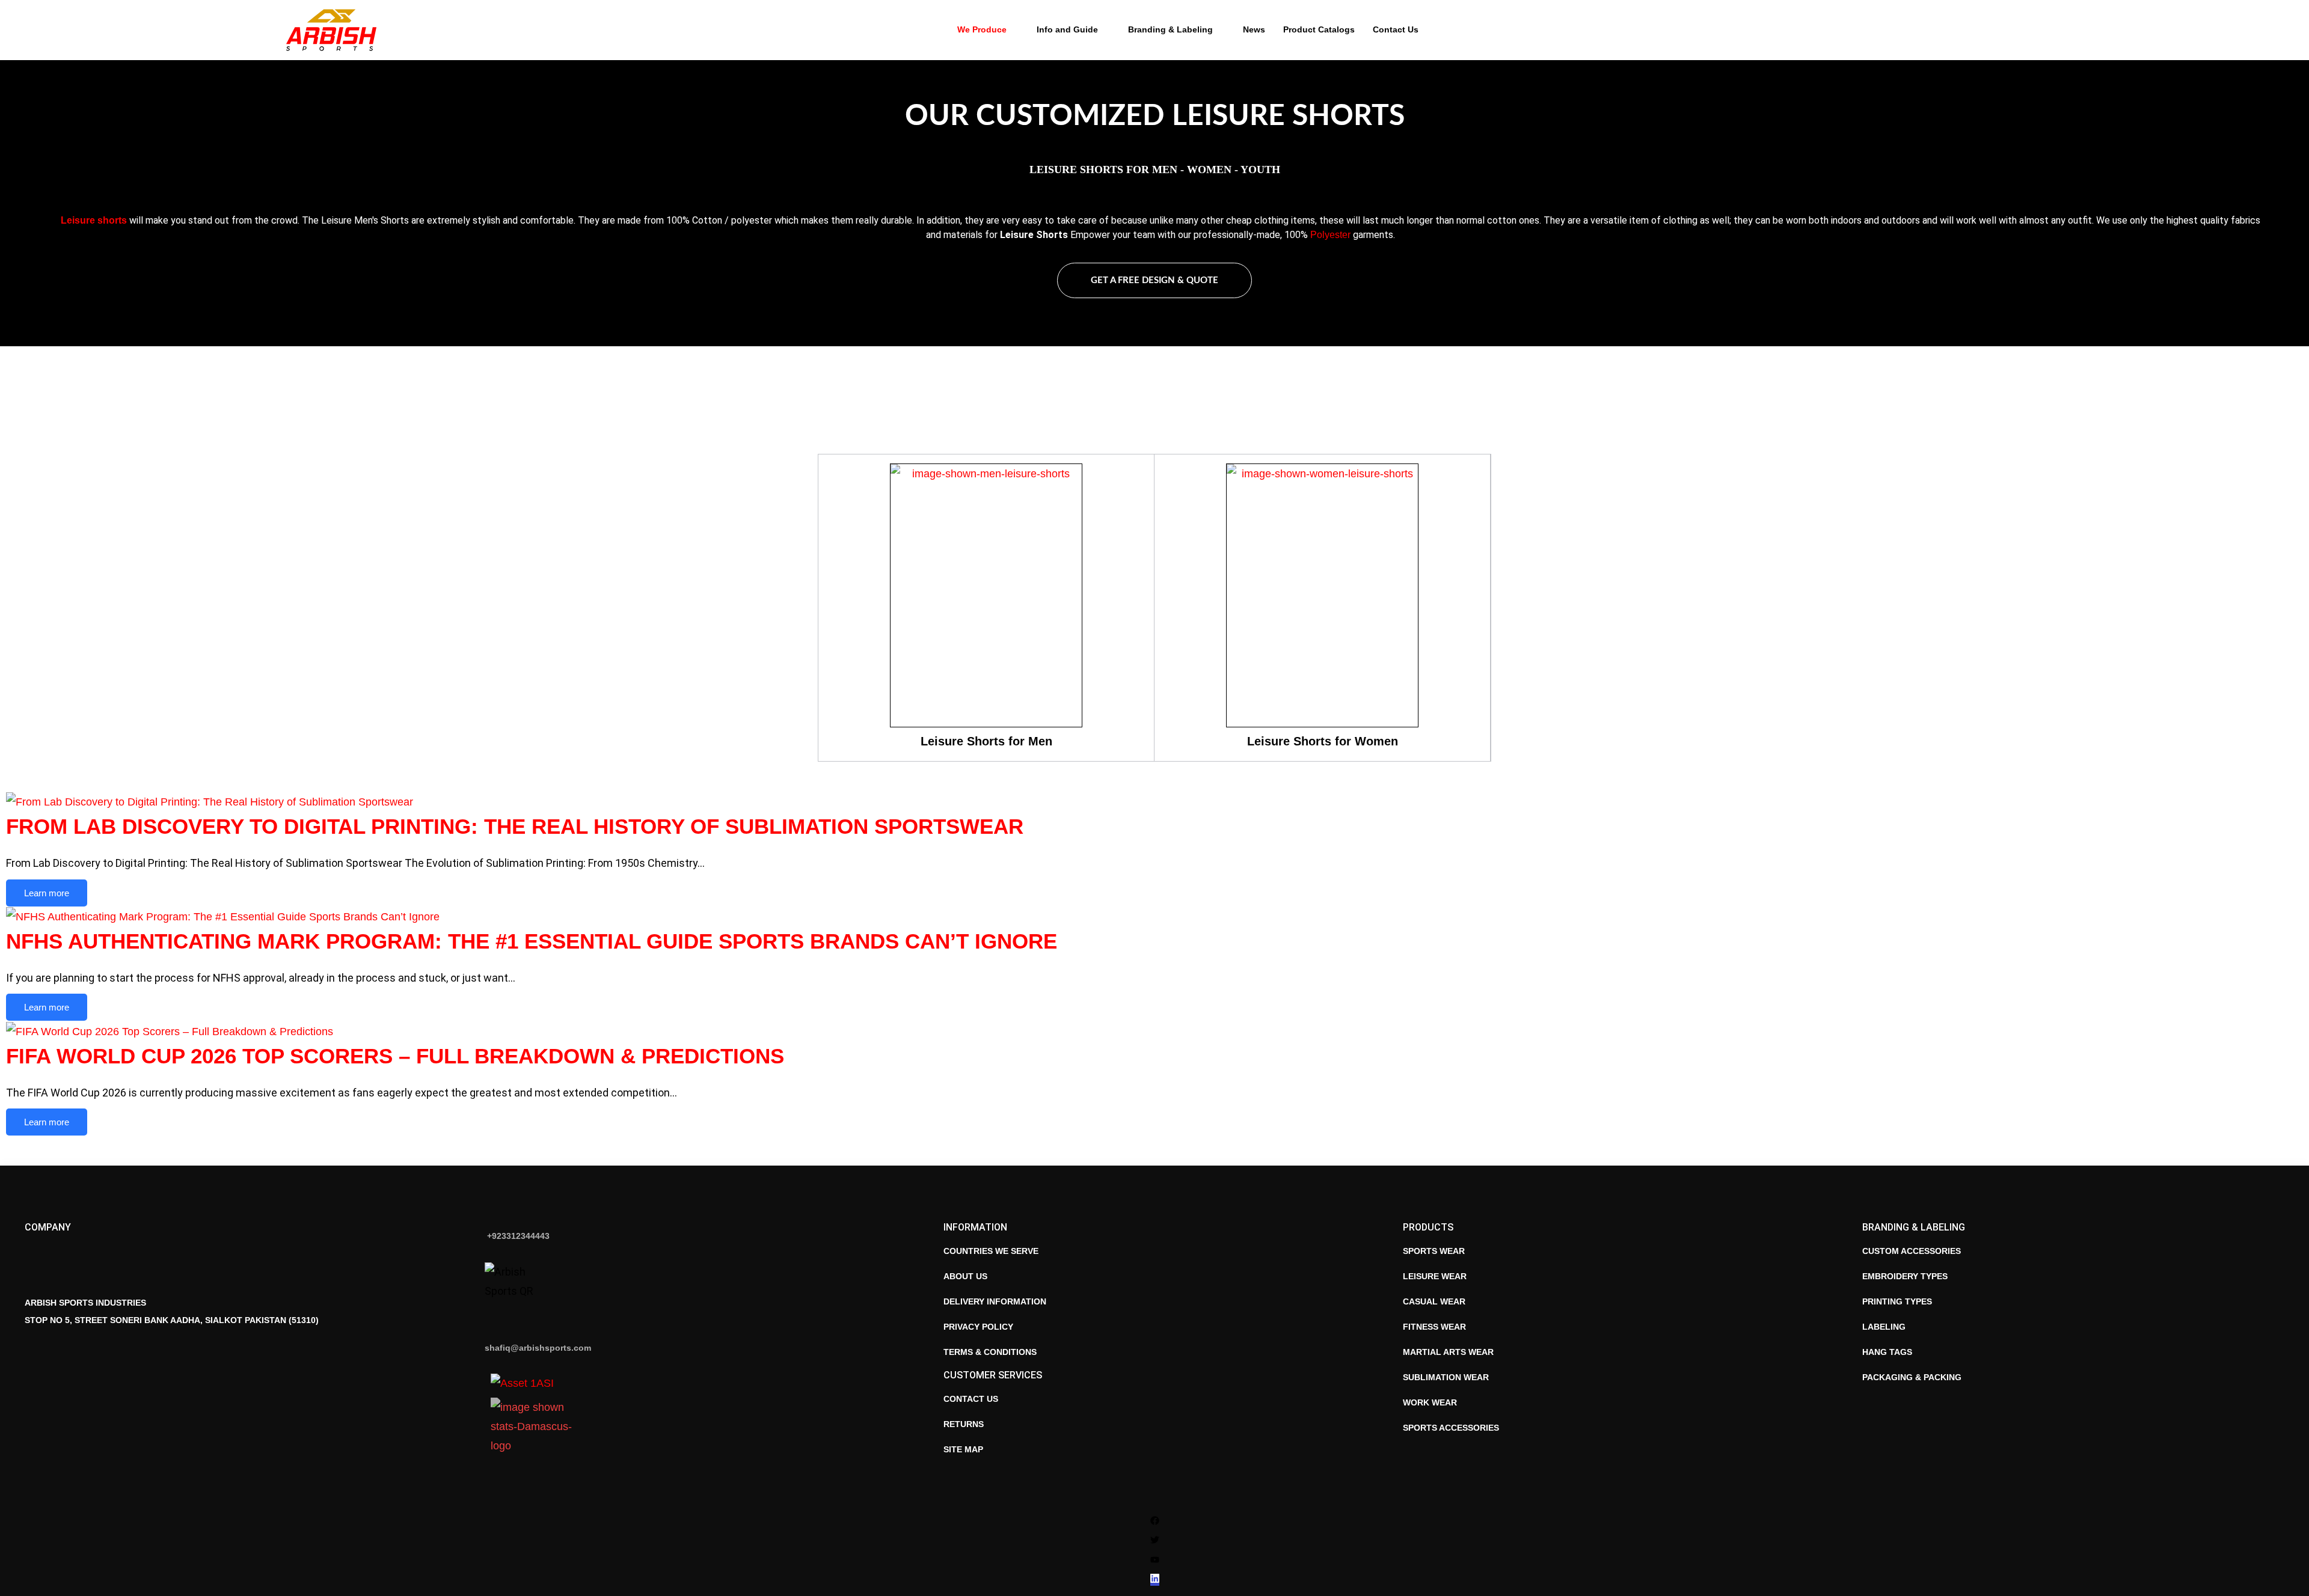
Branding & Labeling (1170, 29)
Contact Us (1396, 29)
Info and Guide (1067, 29)
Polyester (1330, 235)
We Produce (982, 29)
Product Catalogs (1319, 29)
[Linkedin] (1155, 1580)
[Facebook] (1155, 1521)
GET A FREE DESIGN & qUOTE (1154, 280)
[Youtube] (1155, 1560)
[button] (2011, 30)
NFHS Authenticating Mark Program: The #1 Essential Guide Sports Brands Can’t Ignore (532, 941)
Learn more (47, 893)
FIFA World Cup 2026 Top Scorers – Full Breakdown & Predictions (395, 1056)
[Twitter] (1155, 1541)
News (1254, 29)
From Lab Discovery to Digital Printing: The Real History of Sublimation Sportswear (515, 826)
